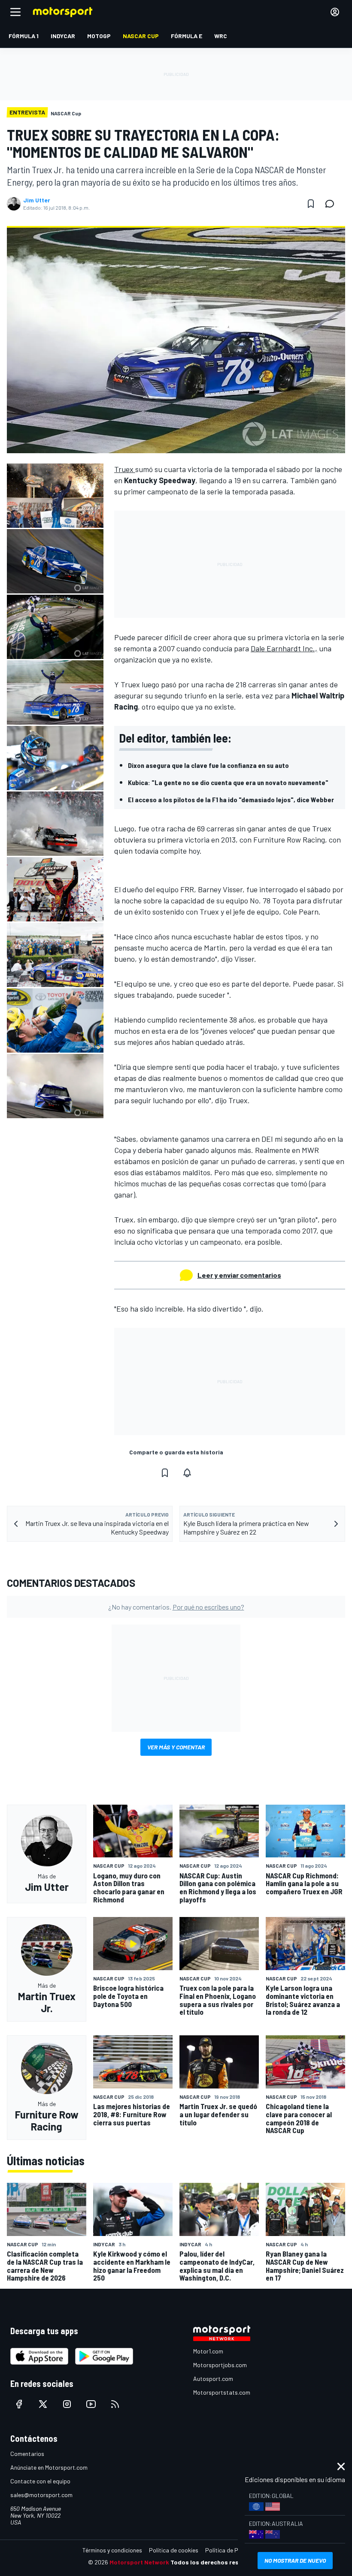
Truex (125, 469)
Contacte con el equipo (40, 2481)
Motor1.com (208, 2351)
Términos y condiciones (112, 2550)
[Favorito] (311, 204)
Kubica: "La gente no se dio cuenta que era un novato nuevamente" (228, 782)
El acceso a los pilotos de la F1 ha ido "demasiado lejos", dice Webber (231, 799)
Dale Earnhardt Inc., (284, 648)
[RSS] (115, 2404)
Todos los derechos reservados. (217, 2562)
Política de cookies (174, 2550)
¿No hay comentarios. (176, 1607)
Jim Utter (37, 200)
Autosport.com (213, 2379)
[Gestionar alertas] (187, 1473)
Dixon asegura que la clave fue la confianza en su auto (208, 765)
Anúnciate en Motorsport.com (49, 2467)
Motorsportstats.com (222, 2392)
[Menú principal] (15, 12)
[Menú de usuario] (335, 12)
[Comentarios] (332, 204)
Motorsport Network (139, 2562)
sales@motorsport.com (41, 2495)
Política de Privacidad (234, 2550)
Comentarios (27, 2454)
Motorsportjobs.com (220, 2365)
